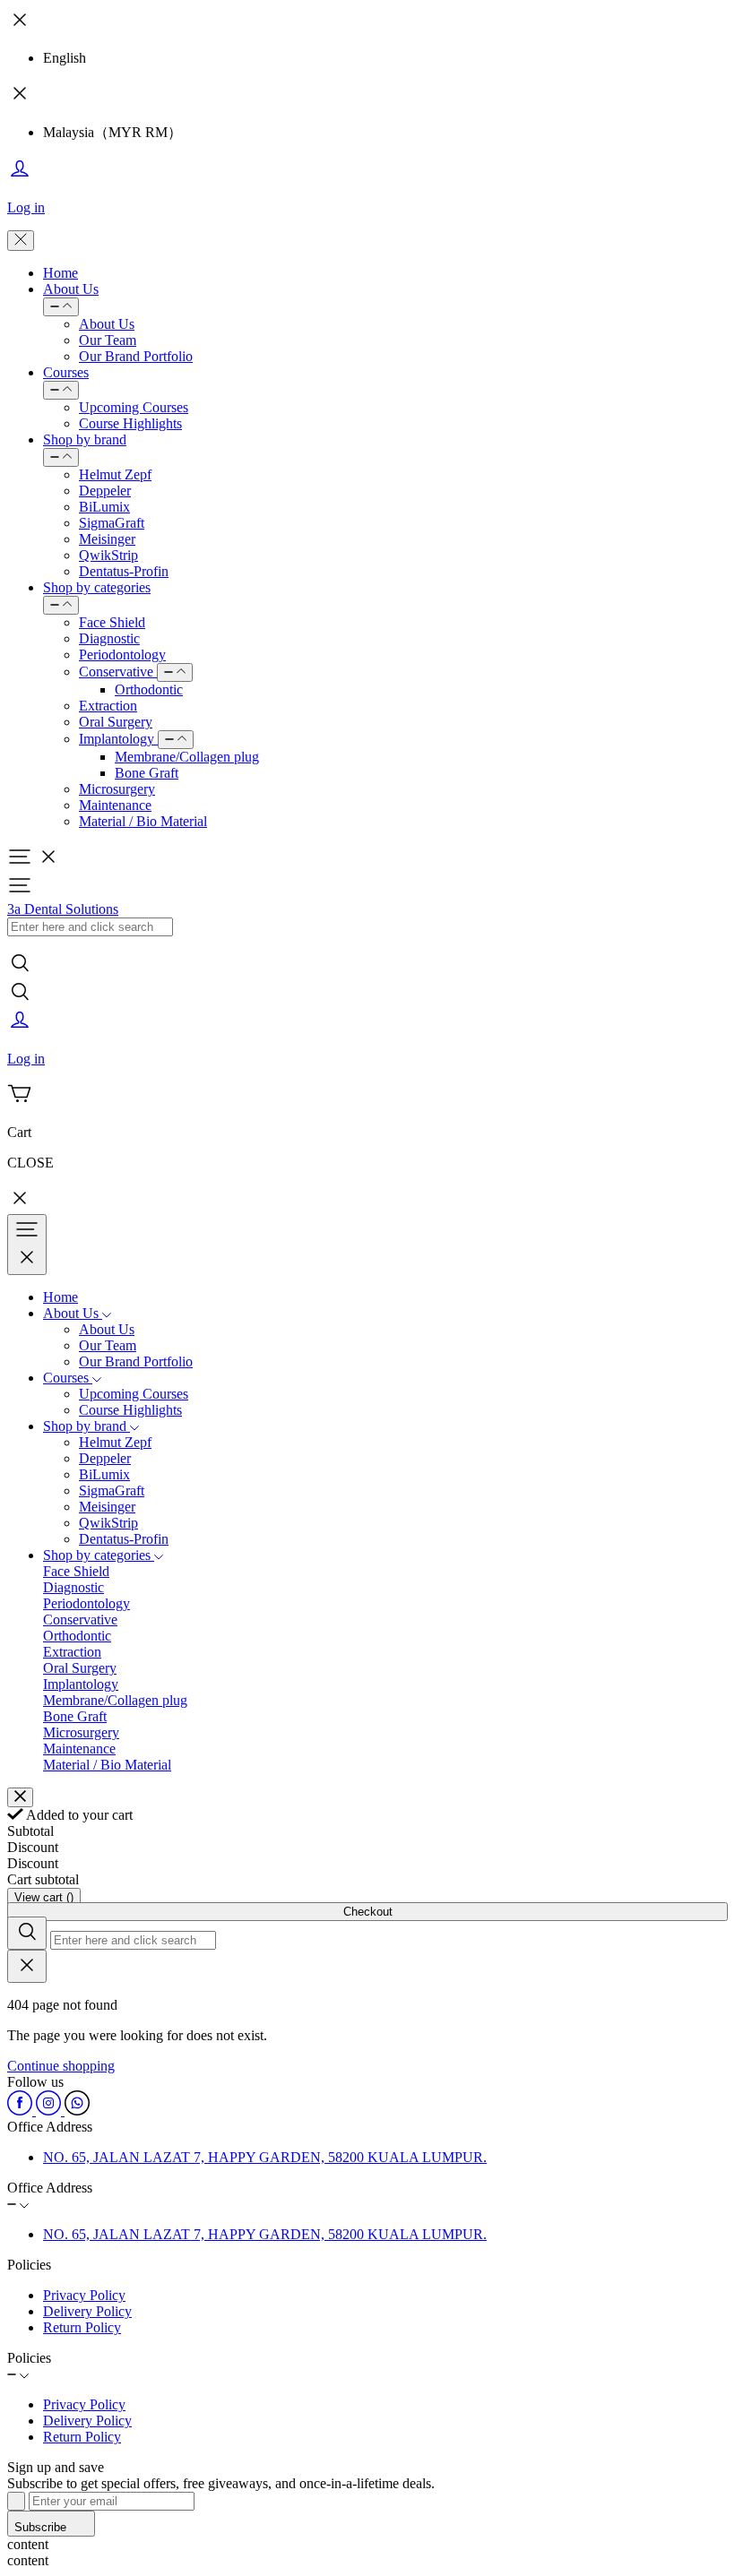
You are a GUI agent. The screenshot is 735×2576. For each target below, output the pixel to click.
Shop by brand (85, 439)
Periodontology (122, 655)
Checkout (368, 1912)
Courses (66, 372)
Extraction (108, 706)
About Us (71, 289)
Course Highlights (130, 423)
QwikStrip (108, 555)
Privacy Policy (84, 2295)
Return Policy (82, 2327)
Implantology (118, 739)
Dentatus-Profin (124, 571)
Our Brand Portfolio (136, 356)
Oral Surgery (116, 722)
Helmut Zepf (115, 474)
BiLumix (104, 507)
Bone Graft (147, 773)
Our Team (108, 340)
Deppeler (105, 491)
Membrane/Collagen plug (187, 757)
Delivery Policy (87, 2311)
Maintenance (115, 805)
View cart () (44, 1897)
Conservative (118, 672)
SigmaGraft (112, 523)
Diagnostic (109, 638)
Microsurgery (117, 789)
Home (61, 273)
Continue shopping (61, 2066)
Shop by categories (97, 587)
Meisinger (107, 539)
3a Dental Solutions (63, 909)
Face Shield (112, 622)
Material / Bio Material (143, 821)
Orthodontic (149, 689)
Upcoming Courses (134, 407)
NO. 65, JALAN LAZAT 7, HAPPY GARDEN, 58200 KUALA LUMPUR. (265, 2157)
